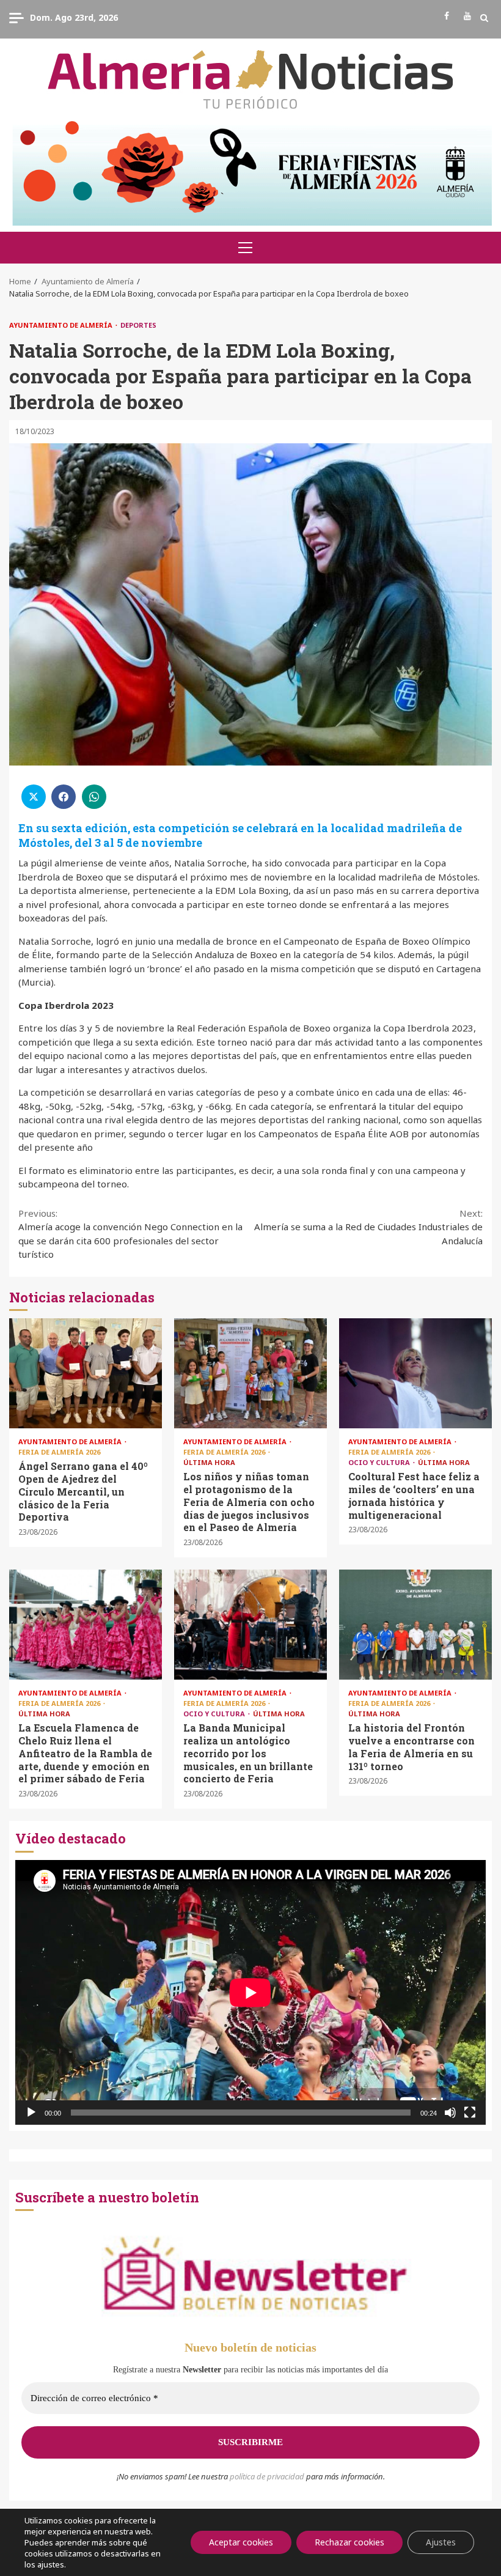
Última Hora (209, 1462)
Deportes (138, 325)
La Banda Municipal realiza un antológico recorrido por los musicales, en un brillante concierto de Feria (250, 1625)
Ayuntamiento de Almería (62, 325)
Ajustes (441, 2542)
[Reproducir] (31, 2113)
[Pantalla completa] (470, 2113)
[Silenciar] (450, 2113)
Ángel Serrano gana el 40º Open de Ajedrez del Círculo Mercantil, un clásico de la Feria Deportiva (86, 1373)
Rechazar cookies (349, 2542)
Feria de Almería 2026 (59, 1452)
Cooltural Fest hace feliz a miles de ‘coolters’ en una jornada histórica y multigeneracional (415, 1373)
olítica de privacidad (269, 2476)
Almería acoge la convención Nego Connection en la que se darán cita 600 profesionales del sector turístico (130, 1234)
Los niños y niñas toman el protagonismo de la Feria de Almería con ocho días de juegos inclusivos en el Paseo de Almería (250, 1373)
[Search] (484, 18)
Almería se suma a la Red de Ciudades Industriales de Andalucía (368, 1227)
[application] (250, 1992)
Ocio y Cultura (380, 1462)
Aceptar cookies (241, 2542)
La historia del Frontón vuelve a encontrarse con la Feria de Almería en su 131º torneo (415, 1625)
